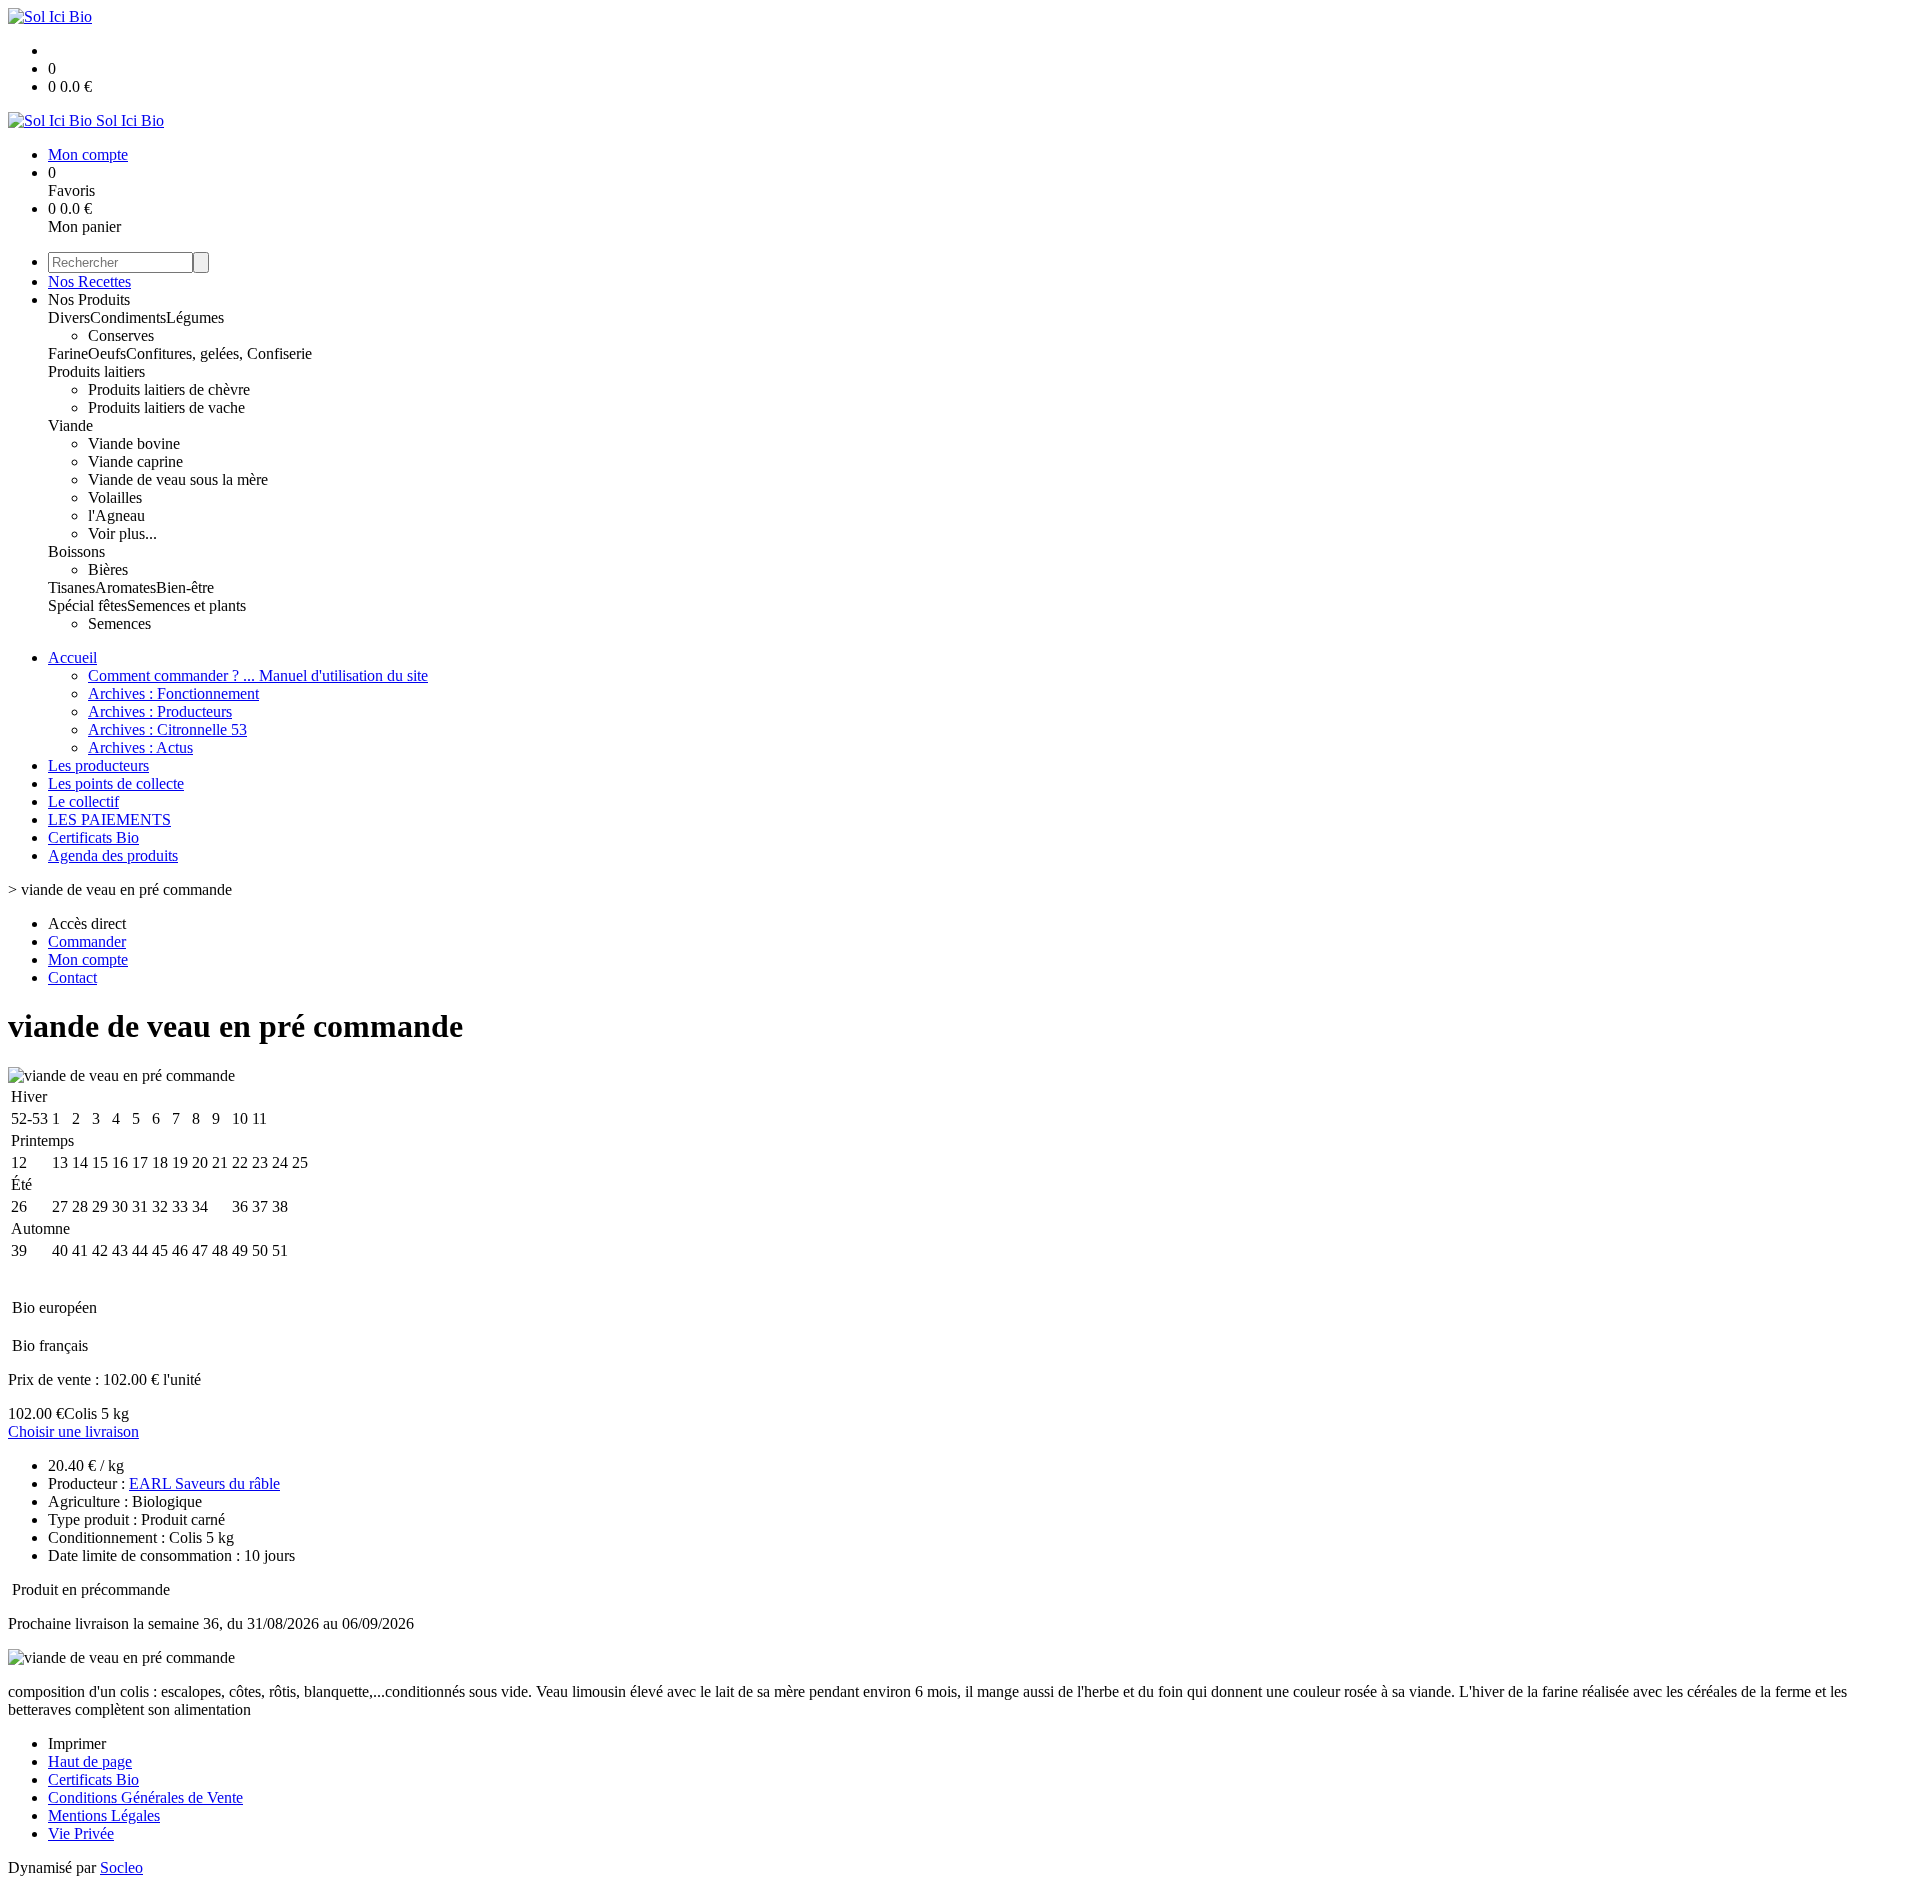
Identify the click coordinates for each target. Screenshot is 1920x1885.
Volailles (115, 497)
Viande (70, 425)
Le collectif (83, 801)
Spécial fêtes (87, 605)
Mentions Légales (104, 1815)
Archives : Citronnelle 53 (167, 729)
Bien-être (185, 587)
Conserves (121, 335)
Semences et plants (186, 605)
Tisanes (71, 587)
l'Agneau (116, 515)
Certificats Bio (93, 837)
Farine (68, 353)
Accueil (72, 657)
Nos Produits (89, 299)
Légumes (195, 317)
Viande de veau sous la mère (178, 479)
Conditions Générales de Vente (145, 1797)
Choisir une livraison (73, 1431)
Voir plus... (122, 533)
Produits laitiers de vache (166, 407)
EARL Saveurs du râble (204, 1483)
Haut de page (90, 1761)
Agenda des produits (113, 855)
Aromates (125, 587)
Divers (69, 317)
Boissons (76, 551)
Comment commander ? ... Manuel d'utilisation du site (258, 675)
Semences (119, 623)
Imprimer (77, 1743)
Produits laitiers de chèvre (169, 389)
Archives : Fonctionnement (173, 693)
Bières (108, 569)
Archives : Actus (140, 747)
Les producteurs (98, 765)
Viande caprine (135, 461)
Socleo (121, 1867)
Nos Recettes (89, 281)
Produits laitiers (96, 371)
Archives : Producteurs (160, 711)
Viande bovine (134, 443)
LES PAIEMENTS (109, 819)
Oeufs (107, 353)
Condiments (128, 317)
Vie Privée (81, 1833)
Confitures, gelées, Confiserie (219, 353)
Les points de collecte (116, 783)
